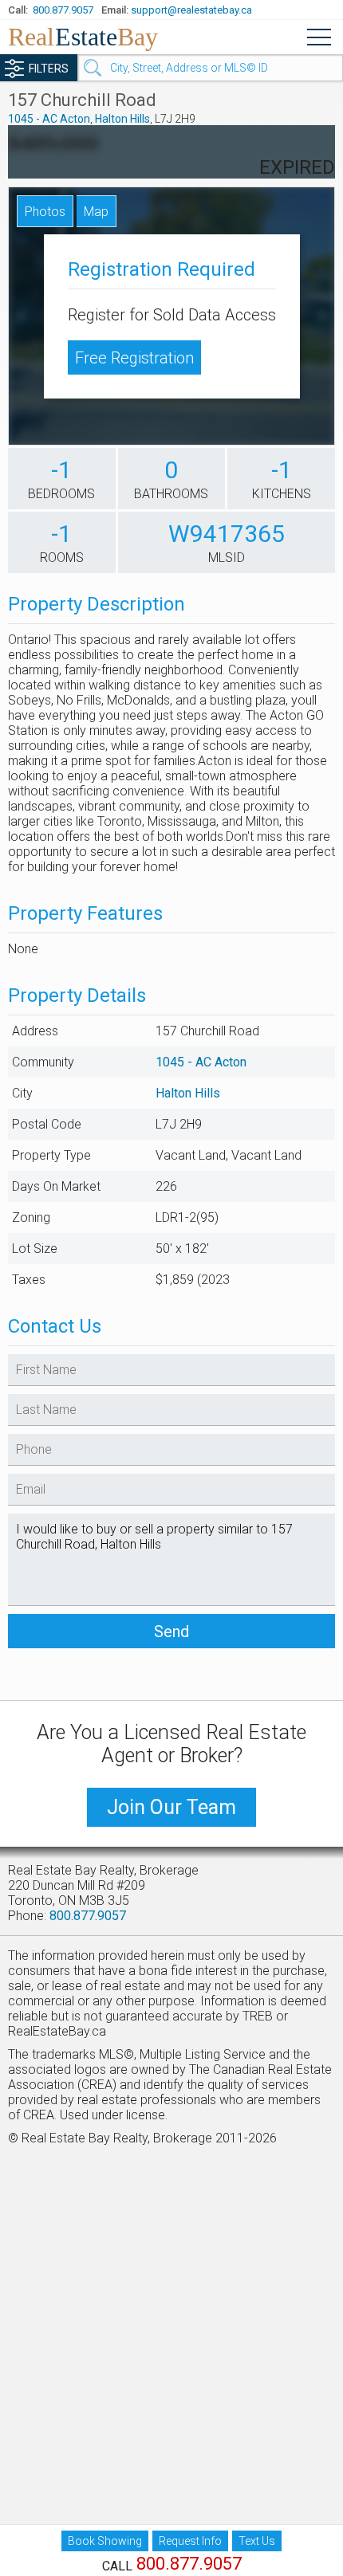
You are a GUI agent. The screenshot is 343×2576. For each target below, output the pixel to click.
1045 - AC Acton (49, 119)
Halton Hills (122, 119)
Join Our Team (171, 1807)
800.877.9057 (63, 10)
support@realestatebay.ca (191, 10)
